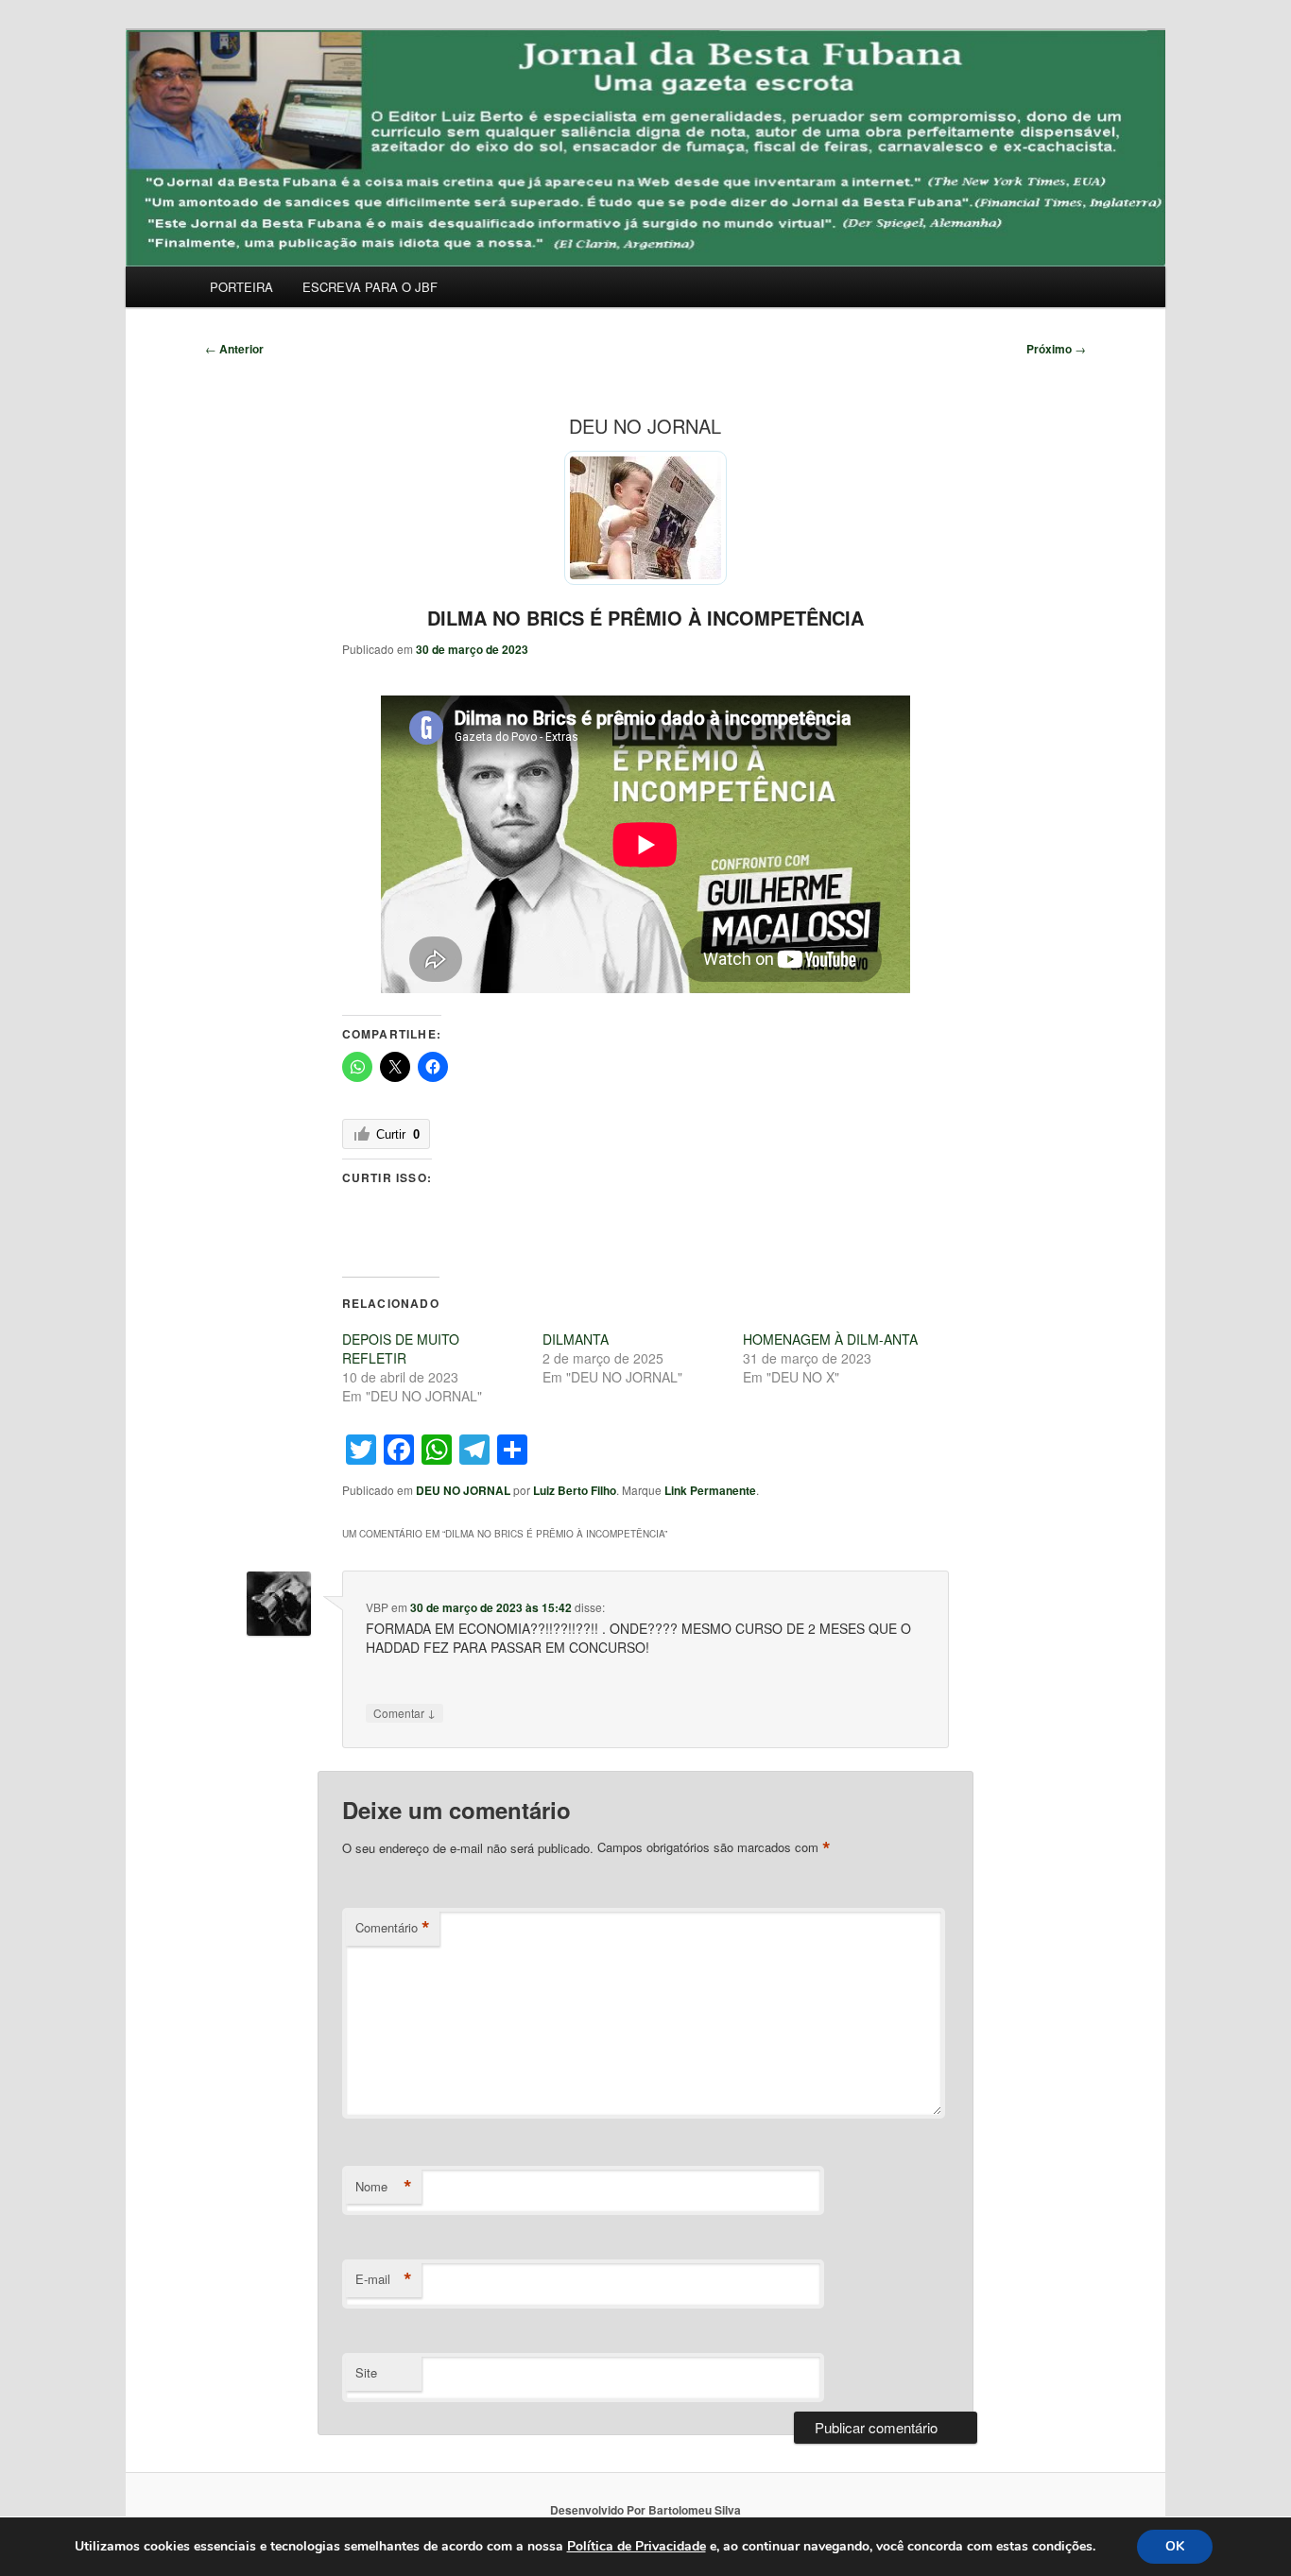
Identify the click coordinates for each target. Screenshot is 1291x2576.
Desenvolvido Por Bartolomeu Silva (645, 2510)
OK (1175, 2546)
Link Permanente (710, 1490)
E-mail (384, 2279)
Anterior (234, 349)
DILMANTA (576, 1339)
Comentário (393, 1928)
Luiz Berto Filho (575, 1490)
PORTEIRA (241, 287)
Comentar (405, 1712)
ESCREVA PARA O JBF (370, 287)
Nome (384, 2187)
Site (366, 2372)
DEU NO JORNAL (463, 1490)
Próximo (1056, 349)
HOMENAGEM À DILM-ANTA (830, 1339)
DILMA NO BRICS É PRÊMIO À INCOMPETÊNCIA (645, 618)
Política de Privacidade (637, 2546)
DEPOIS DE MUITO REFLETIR (401, 1348)
